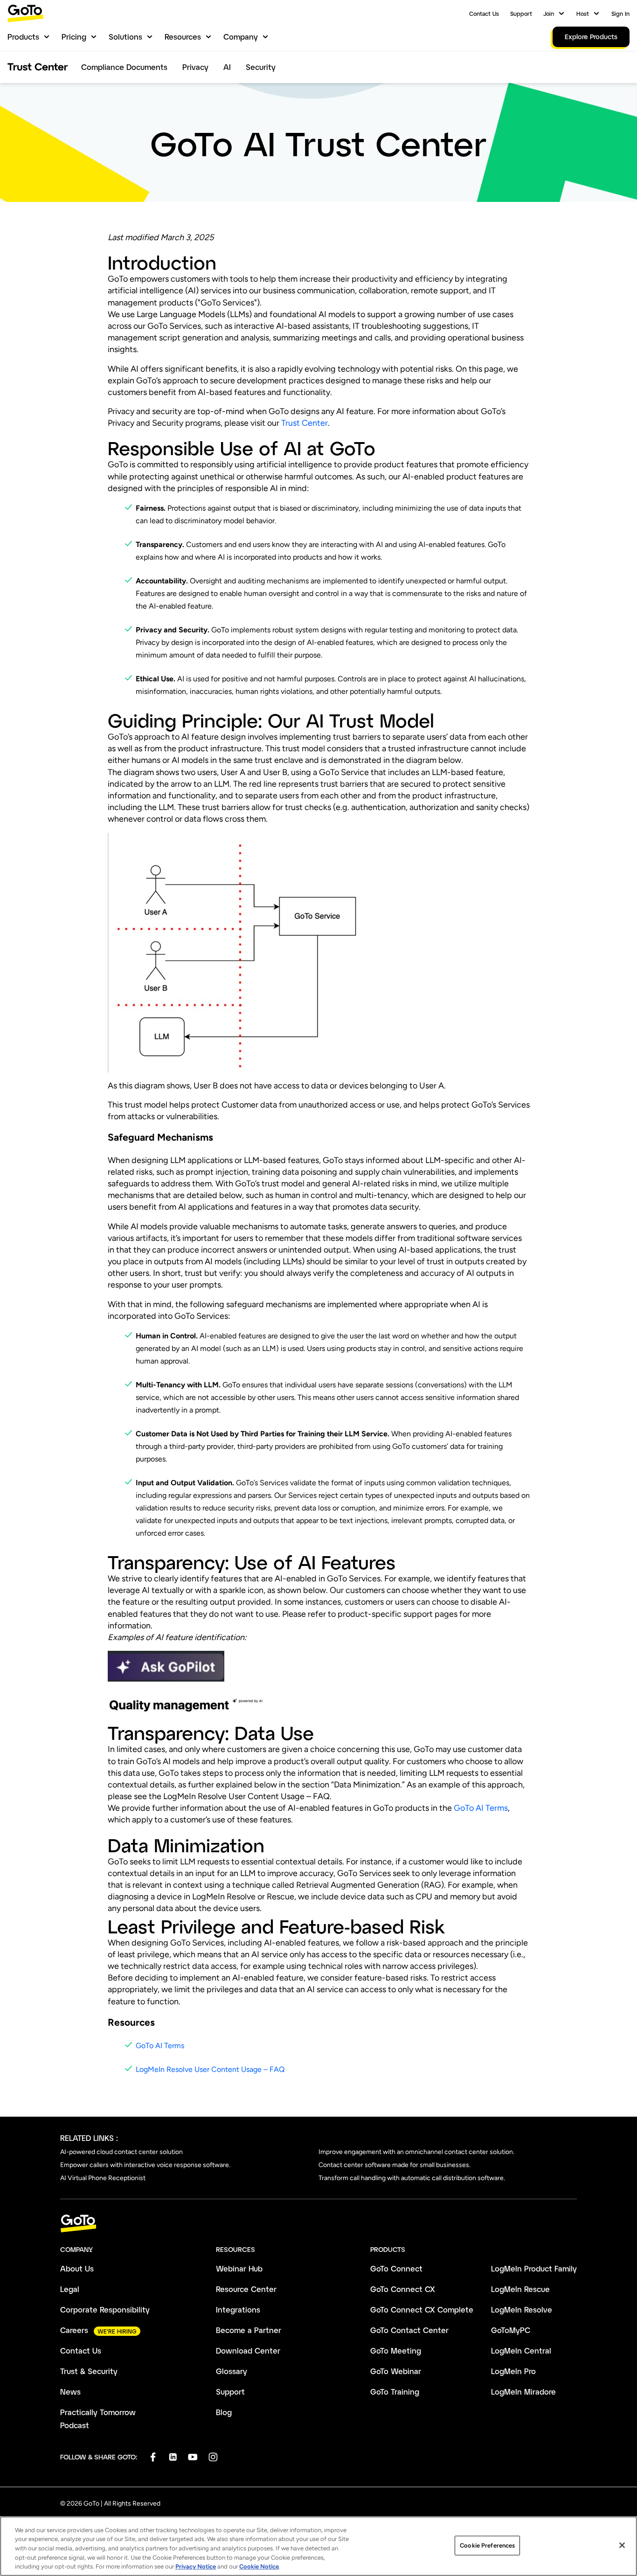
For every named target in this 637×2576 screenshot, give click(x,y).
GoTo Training (395, 2392)
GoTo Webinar (396, 2371)
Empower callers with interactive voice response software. (145, 2165)
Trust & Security (89, 2371)
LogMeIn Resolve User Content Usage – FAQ (210, 2069)
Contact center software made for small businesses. (395, 2165)
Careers (74, 2330)
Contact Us (484, 14)
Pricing (74, 37)
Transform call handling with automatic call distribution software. (412, 2178)
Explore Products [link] (591, 37)
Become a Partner (249, 2330)
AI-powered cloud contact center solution (121, 2152)
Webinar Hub (239, 2268)
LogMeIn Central (521, 2351)
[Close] (622, 2545)
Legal (70, 2289)
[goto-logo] (318, 2224)
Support (521, 14)
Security (261, 67)
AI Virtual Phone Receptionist (103, 2178)
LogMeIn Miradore (523, 2392)
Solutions (125, 37)
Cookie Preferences (487, 2545)
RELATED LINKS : (89, 2138)
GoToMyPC (511, 2330)
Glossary (232, 2371)
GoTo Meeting (396, 2351)
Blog (224, 2412)
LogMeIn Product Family (534, 2268)
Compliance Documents (124, 67)
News (70, 2392)
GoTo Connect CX (403, 2289)
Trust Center (305, 423)
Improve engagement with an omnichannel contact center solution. (416, 2152)
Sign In (620, 14)
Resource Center (246, 2289)
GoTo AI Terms (481, 1808)
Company (241, 37)
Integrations (238, 2309)
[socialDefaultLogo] (153, 2457)
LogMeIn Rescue (520, 2289)
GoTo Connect (396, 2268)
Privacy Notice (196, 2566)
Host (583, 14)
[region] (318, 2546)
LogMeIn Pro (513, 2371)
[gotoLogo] (26, 13)
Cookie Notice (259, 2566)
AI (227, 67)
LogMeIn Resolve (522, 2309)
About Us (77, 2268)
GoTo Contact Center (409, 2330)
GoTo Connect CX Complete (422, 2309)
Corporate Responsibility (105, 2309)
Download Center (248, 2351)
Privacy (195, 67)
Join (549, 14)
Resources (183, 37)
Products (23, 37)
